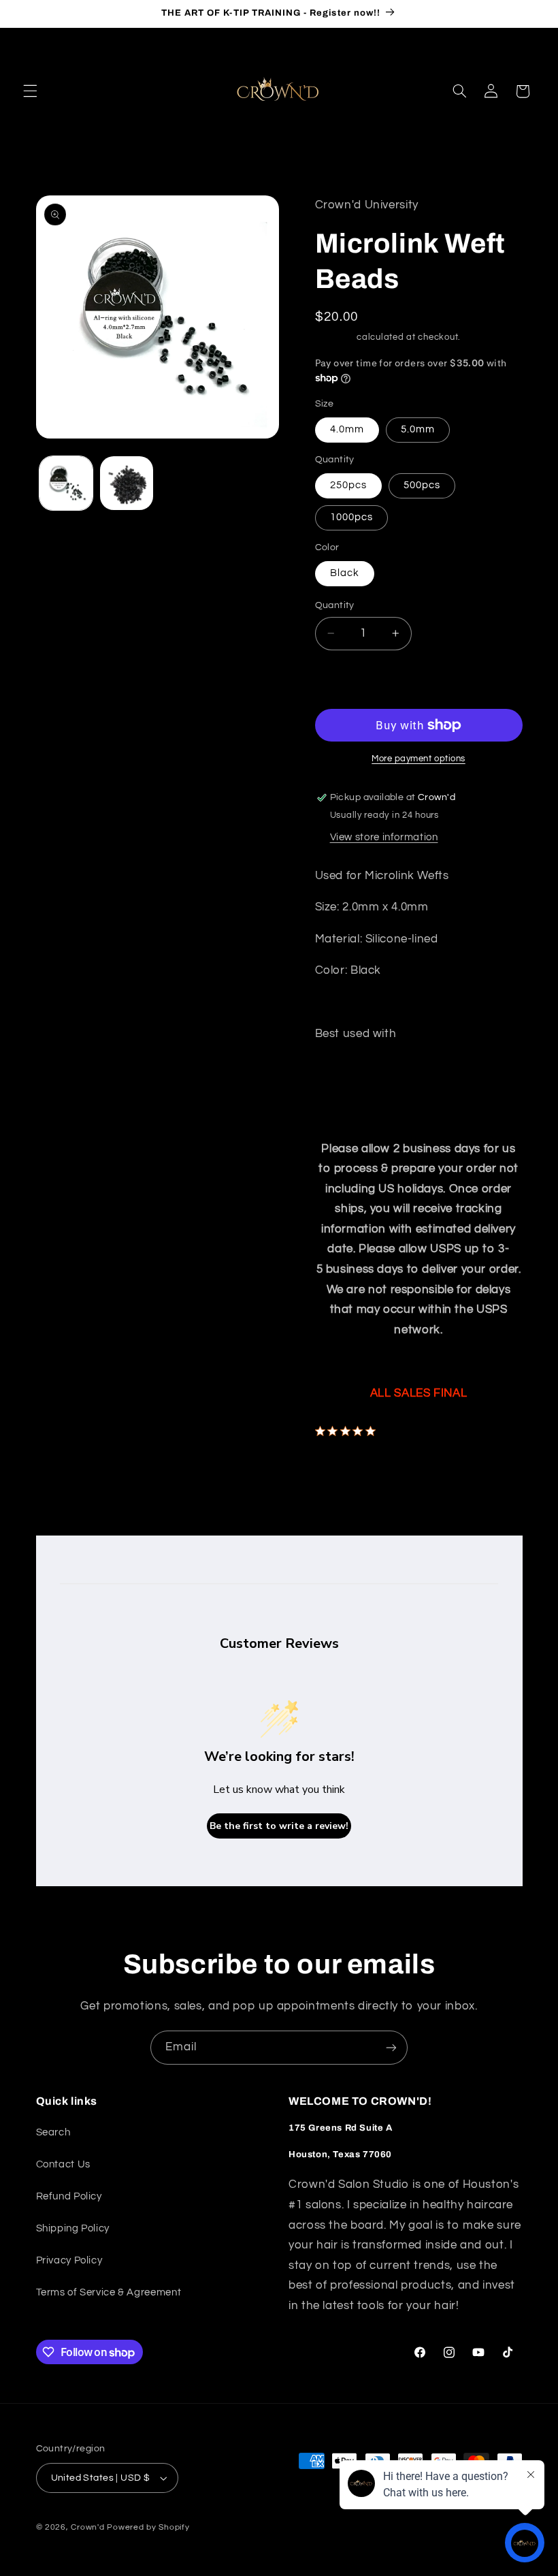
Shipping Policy (73, 2228)
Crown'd (87, 2527)
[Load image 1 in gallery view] (66, 483)
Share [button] (343, 1468)
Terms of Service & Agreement (109, 2292)
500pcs (422, 485)
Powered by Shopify (148, 2527)
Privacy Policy (69, 2260)
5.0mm (418, 429)
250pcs (348, 485)
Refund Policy (69, 2196)
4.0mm (347, 429)
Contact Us (63, 2164)
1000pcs (351, 517)
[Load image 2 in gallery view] (127, 483)
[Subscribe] (391, 2047)
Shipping (335, 337)
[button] (30, 91)
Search (53, 2132)
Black (345, 573)
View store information (384, 837)
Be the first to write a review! (279, 1826)
